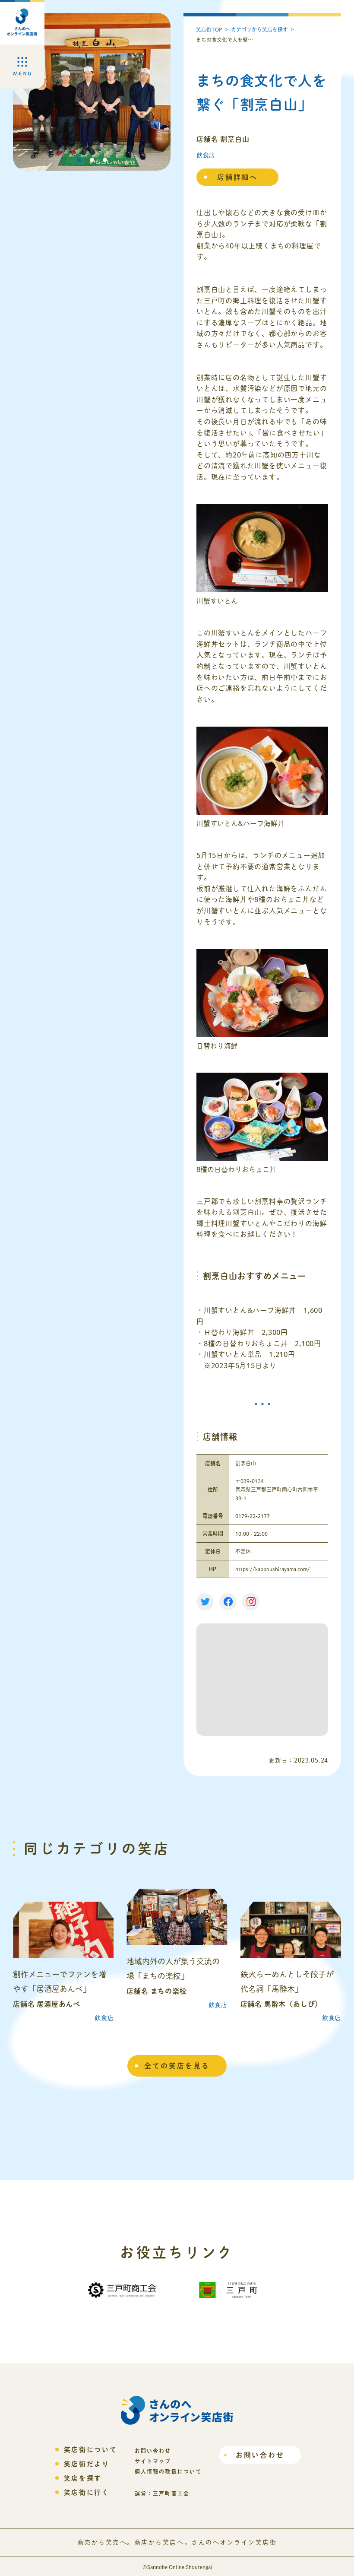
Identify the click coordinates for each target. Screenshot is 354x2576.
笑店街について (91, 2450)
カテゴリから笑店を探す (259, 29)
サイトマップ (153, 2461)
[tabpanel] (92, 92)
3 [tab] (105, 160)
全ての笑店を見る (177, 2066)
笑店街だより (87, 2464)
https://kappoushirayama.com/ (273, 1569)
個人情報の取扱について (168, 2471)
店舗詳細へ (237, 177)
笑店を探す (83, 2478)
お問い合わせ (260, 2455)
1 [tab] (79, 160)
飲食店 (206, 155)
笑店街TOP (209, 29)
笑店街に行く (87, 2492)
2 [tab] (92, 160)
